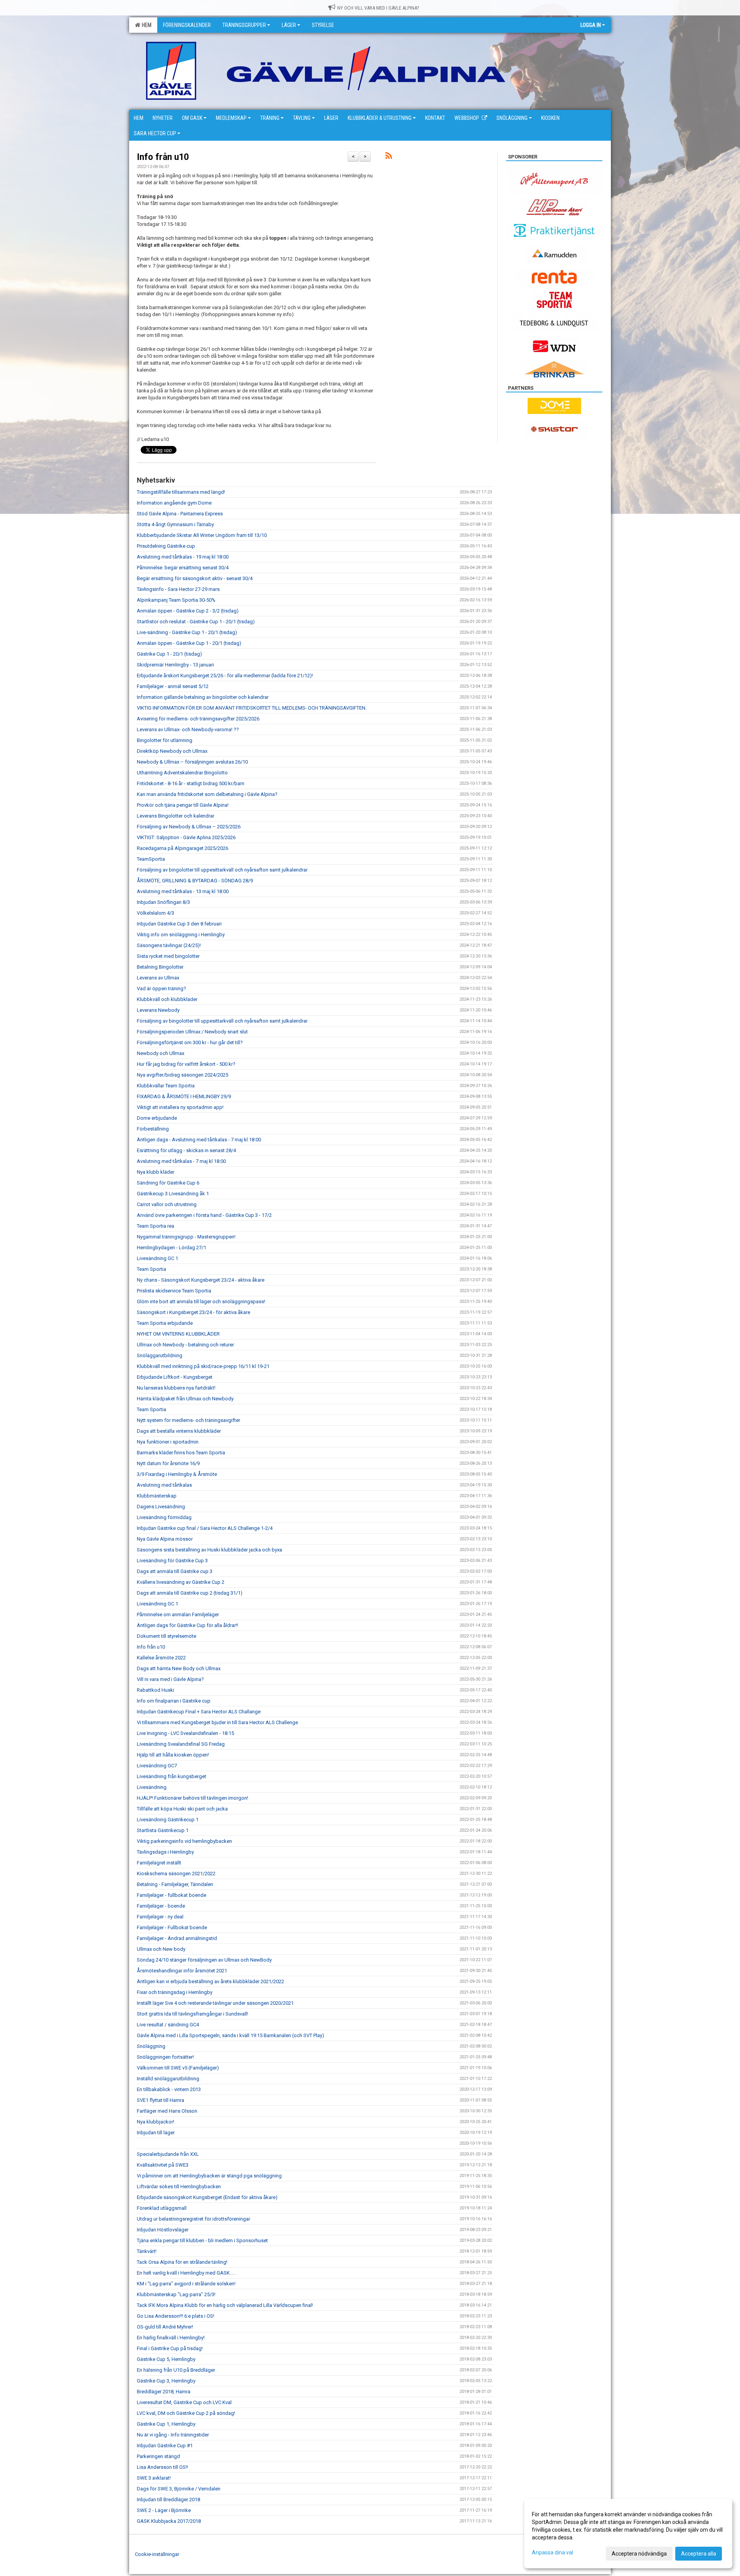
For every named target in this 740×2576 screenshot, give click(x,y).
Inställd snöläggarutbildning (168, 2079)
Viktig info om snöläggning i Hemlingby (181, 935)
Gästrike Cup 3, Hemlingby (166, 2381)
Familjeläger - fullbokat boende (172, 1895)
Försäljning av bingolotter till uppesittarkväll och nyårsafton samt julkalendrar (222, 870)
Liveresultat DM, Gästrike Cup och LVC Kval (184, 2402)
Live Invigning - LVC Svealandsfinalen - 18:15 (185, 1733)
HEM (145, 25)
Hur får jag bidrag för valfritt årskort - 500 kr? (186, 1064)
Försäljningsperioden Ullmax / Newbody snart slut (192, 1032)
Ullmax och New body (161, 1949)
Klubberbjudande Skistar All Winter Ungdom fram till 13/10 (202, 535)
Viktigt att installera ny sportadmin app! (180, 1107)
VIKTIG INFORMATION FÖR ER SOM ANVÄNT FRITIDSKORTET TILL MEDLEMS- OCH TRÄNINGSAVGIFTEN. (252, 708)
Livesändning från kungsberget (172, 1776)
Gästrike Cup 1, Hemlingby (166, 2424)
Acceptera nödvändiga (639, 2554)
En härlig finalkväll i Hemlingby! (171, 2338)
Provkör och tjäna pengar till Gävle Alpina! (183, 805)
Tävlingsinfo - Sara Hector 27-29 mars (178, 589)
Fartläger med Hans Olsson (167, 2111)
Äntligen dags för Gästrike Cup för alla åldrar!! (188, 1625)
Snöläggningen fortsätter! (165, 2057)
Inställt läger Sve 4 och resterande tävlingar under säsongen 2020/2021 (215, 2003)
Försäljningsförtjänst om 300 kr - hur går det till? (190, 1042)
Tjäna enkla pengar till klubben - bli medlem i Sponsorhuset (202, 2240)
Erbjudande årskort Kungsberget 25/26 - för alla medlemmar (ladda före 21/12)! (225, 676)
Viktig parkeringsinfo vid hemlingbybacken (184, 1841)
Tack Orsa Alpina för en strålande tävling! (182, 2262)
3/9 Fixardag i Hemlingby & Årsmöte (177, 1474)
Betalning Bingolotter (160, 967)
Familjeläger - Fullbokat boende (172, 1927)
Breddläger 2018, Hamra (164, 2392)
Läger (289, 25)
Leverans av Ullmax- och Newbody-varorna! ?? (188, 729)
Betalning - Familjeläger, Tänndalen (175, 1884)
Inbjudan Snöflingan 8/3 (163, 902)
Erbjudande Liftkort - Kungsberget (175, 1377)
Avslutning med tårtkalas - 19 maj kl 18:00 (183, 557)
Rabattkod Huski (156, 1690)
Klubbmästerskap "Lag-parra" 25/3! (176, 2294)
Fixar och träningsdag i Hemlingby (175, 1992)
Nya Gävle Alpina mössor (165, 1539)
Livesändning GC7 (157, 1766)
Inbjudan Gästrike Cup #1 (165, 2446)
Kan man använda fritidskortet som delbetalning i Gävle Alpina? (207, 794)
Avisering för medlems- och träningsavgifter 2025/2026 (198, 719)
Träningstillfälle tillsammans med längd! (181, 492)
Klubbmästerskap (157, 1496)
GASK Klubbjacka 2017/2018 (169, 2521)
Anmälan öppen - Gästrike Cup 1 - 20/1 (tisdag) (189, 643)
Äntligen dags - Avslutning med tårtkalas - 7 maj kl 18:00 (199, 1140)
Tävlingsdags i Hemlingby (165, 1852)
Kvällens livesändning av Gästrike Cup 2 (181, 1582)
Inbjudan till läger (156, 2133)
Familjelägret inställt (159, 1863)
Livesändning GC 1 (157, 1258)
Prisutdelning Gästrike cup (166, 546)
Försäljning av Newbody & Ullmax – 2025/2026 (189, 827)
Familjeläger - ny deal (160, 1917)
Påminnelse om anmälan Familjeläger (178, 1614)
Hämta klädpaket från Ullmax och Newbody (185, 1399)
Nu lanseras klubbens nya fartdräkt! (176, 1388)
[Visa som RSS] (389, 157)
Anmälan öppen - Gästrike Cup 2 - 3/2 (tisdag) (188, 611)
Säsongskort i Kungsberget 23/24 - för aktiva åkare (193, 1312)
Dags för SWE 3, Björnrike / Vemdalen (179, 2489)
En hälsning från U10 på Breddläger (176, 2370)
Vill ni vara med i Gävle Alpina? (170, 1679)
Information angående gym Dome (174, 503)
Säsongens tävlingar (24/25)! (169, 945)
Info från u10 (163, 157)
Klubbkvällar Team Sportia (166, 1086)
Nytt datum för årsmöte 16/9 (168, 1463)
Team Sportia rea (156, 1226)
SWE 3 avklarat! (154, 2478)
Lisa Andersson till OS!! (162, 2467)
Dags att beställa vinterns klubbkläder (179, 1431)
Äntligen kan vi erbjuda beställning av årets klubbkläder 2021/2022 (210, 1981)
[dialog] (628, 2534)
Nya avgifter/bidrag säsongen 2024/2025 (182, 1075)
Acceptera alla (699, 2554)
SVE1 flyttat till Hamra (161, 2100)
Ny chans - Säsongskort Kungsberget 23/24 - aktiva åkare (201, 1280)
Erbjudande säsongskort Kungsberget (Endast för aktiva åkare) (207, 2197)
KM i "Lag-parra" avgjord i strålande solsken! (186, 2284)
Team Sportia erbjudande (165, 1323)
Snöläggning (151, 2046)
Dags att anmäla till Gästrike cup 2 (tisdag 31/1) (190, 1593)
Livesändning (152, 1787)
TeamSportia (151, 859)
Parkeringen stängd (158, 2456)
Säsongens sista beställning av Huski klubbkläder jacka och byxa (209, 1550)
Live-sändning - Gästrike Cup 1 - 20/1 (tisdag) (187, 632)
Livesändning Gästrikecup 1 (168, 1820)
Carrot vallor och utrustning (167, 1204)
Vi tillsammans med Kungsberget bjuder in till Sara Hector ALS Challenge (217, 1722)
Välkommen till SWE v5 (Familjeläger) (178, 2068)
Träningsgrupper (244, 25)
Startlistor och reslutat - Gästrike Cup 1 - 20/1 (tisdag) (196, 622)
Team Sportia (151, 1269)
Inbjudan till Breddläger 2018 (168, 2499)
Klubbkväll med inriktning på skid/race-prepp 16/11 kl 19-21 (203, 1366)
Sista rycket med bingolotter (168, 956)
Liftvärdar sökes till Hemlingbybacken (179, 2186)
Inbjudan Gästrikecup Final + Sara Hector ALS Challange (199, 1712)
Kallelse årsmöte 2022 (161, 1658)
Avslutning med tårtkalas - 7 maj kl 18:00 (181, 1161)
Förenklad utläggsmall (162, 2208)
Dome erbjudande (157, 1118)
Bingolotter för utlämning (165, 740)
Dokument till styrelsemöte (166, 1636)
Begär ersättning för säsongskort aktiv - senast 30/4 (195, 578)
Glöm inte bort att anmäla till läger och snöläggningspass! (201, 1301)
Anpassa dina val (552, 2552)
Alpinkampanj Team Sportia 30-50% (176, 600)
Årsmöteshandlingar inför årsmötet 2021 (182, 1971)
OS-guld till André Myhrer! (165, 2327)
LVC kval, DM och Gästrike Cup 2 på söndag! (186, 2413)
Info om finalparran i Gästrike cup (174, 1701)
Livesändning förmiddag (164, 1517)
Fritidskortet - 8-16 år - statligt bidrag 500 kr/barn (191, 783)
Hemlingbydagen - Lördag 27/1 (172, 1248)
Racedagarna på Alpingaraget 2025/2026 (182, 848)
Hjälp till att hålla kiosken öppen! (173, 1755)
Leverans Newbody (158, 1010)
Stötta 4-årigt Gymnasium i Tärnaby (175, 524)
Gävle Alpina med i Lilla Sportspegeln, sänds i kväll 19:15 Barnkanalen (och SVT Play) (230, 2035)
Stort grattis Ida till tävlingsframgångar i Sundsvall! (193, 2014)
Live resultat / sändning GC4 (168, 2025)
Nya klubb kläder (156, 1172)
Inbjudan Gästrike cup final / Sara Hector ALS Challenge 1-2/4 (205, 1528)
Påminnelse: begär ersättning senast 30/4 (183, 568)
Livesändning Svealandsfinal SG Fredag (181, 1744)
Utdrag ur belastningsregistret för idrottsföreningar (193, 2219)
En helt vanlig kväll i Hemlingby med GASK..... (186, 2273)
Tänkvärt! (147, 2251)
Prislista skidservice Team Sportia (174, 1291)
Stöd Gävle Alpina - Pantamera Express (180, 514)
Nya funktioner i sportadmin (168, 1442)
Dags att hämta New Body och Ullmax (179, 1668)
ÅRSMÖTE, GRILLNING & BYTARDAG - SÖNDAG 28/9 (195, 881)
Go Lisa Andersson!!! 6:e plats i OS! (176, 2316)
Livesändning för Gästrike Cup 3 (172, 1561)
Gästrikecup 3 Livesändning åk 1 (173, 1194)
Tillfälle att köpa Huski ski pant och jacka (182, 1809)
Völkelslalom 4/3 (156, 913)
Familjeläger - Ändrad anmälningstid (177, 1938)
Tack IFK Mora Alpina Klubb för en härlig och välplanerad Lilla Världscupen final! (225, 2305)
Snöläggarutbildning (160, 1355)
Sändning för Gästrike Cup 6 (168, 1183)
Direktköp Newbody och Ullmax (172, 751)
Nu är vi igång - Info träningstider (173, 2435)
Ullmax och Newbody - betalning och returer (185, 1345)
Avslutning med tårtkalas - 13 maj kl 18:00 (183, 891)
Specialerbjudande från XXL (168, 2154)
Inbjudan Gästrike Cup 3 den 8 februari (179, 924)
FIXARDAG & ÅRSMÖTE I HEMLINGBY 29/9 (184, 1096)
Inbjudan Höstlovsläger (163, 2230)
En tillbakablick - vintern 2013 (169, 2089)
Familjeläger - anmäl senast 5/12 (173, 686)
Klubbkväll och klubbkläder (167, 999)
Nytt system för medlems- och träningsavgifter (188, 1420)
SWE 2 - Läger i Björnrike (164, 2510)
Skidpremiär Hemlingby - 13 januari (175, 665)
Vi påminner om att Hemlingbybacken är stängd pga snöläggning (209, 2176)
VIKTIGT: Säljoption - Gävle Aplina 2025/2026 (186, 837)
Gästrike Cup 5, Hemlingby (166, 2359)
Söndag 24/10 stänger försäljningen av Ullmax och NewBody (204, 1960)
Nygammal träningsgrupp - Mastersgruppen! (186, 1237)
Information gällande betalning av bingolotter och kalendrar (203, 697)
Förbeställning (153, 1129)
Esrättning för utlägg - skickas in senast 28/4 (186, 1150)
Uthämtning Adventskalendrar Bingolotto (182, 773)
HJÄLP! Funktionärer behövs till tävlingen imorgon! (193, 1798)
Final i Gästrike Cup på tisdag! (170, 2348)
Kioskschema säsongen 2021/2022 (176, 1874)
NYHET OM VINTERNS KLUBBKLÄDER (178, 1334)
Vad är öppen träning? (161, 989)
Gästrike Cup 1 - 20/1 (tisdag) (169, 654)
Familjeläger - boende (161, 1906)
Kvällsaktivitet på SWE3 (163, 2165)
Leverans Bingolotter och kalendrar (176, 816)
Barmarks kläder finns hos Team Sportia (181, 1453)
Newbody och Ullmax (161, 1053)
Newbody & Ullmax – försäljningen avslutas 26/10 (192, 762)
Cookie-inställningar (157, 2554)
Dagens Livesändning (161, 1507)
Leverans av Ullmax (158, 978)
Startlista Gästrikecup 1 (163, 1830)
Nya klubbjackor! (156, 2122)
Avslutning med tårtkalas (164, 1485)
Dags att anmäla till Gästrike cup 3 (175, 1571)
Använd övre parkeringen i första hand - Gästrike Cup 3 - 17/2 (204, 1215)
